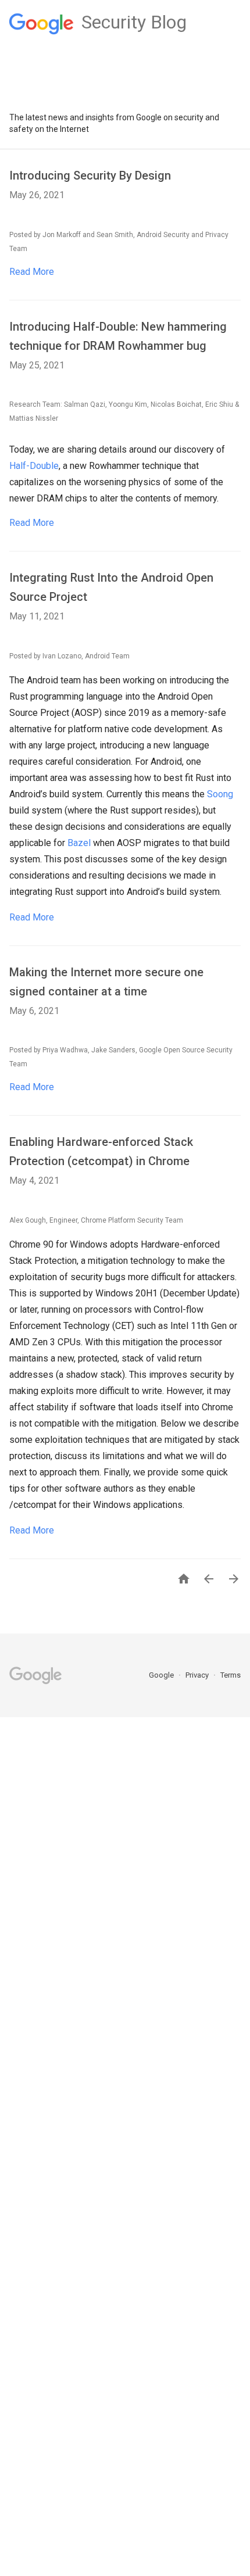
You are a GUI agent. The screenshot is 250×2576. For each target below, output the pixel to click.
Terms (231, 1675)
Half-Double (34, 466)
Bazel (79, 843)
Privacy (198, 1675)
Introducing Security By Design (90, 175)
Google (162, 1675)
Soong (220, 794)
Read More (32, 272)
